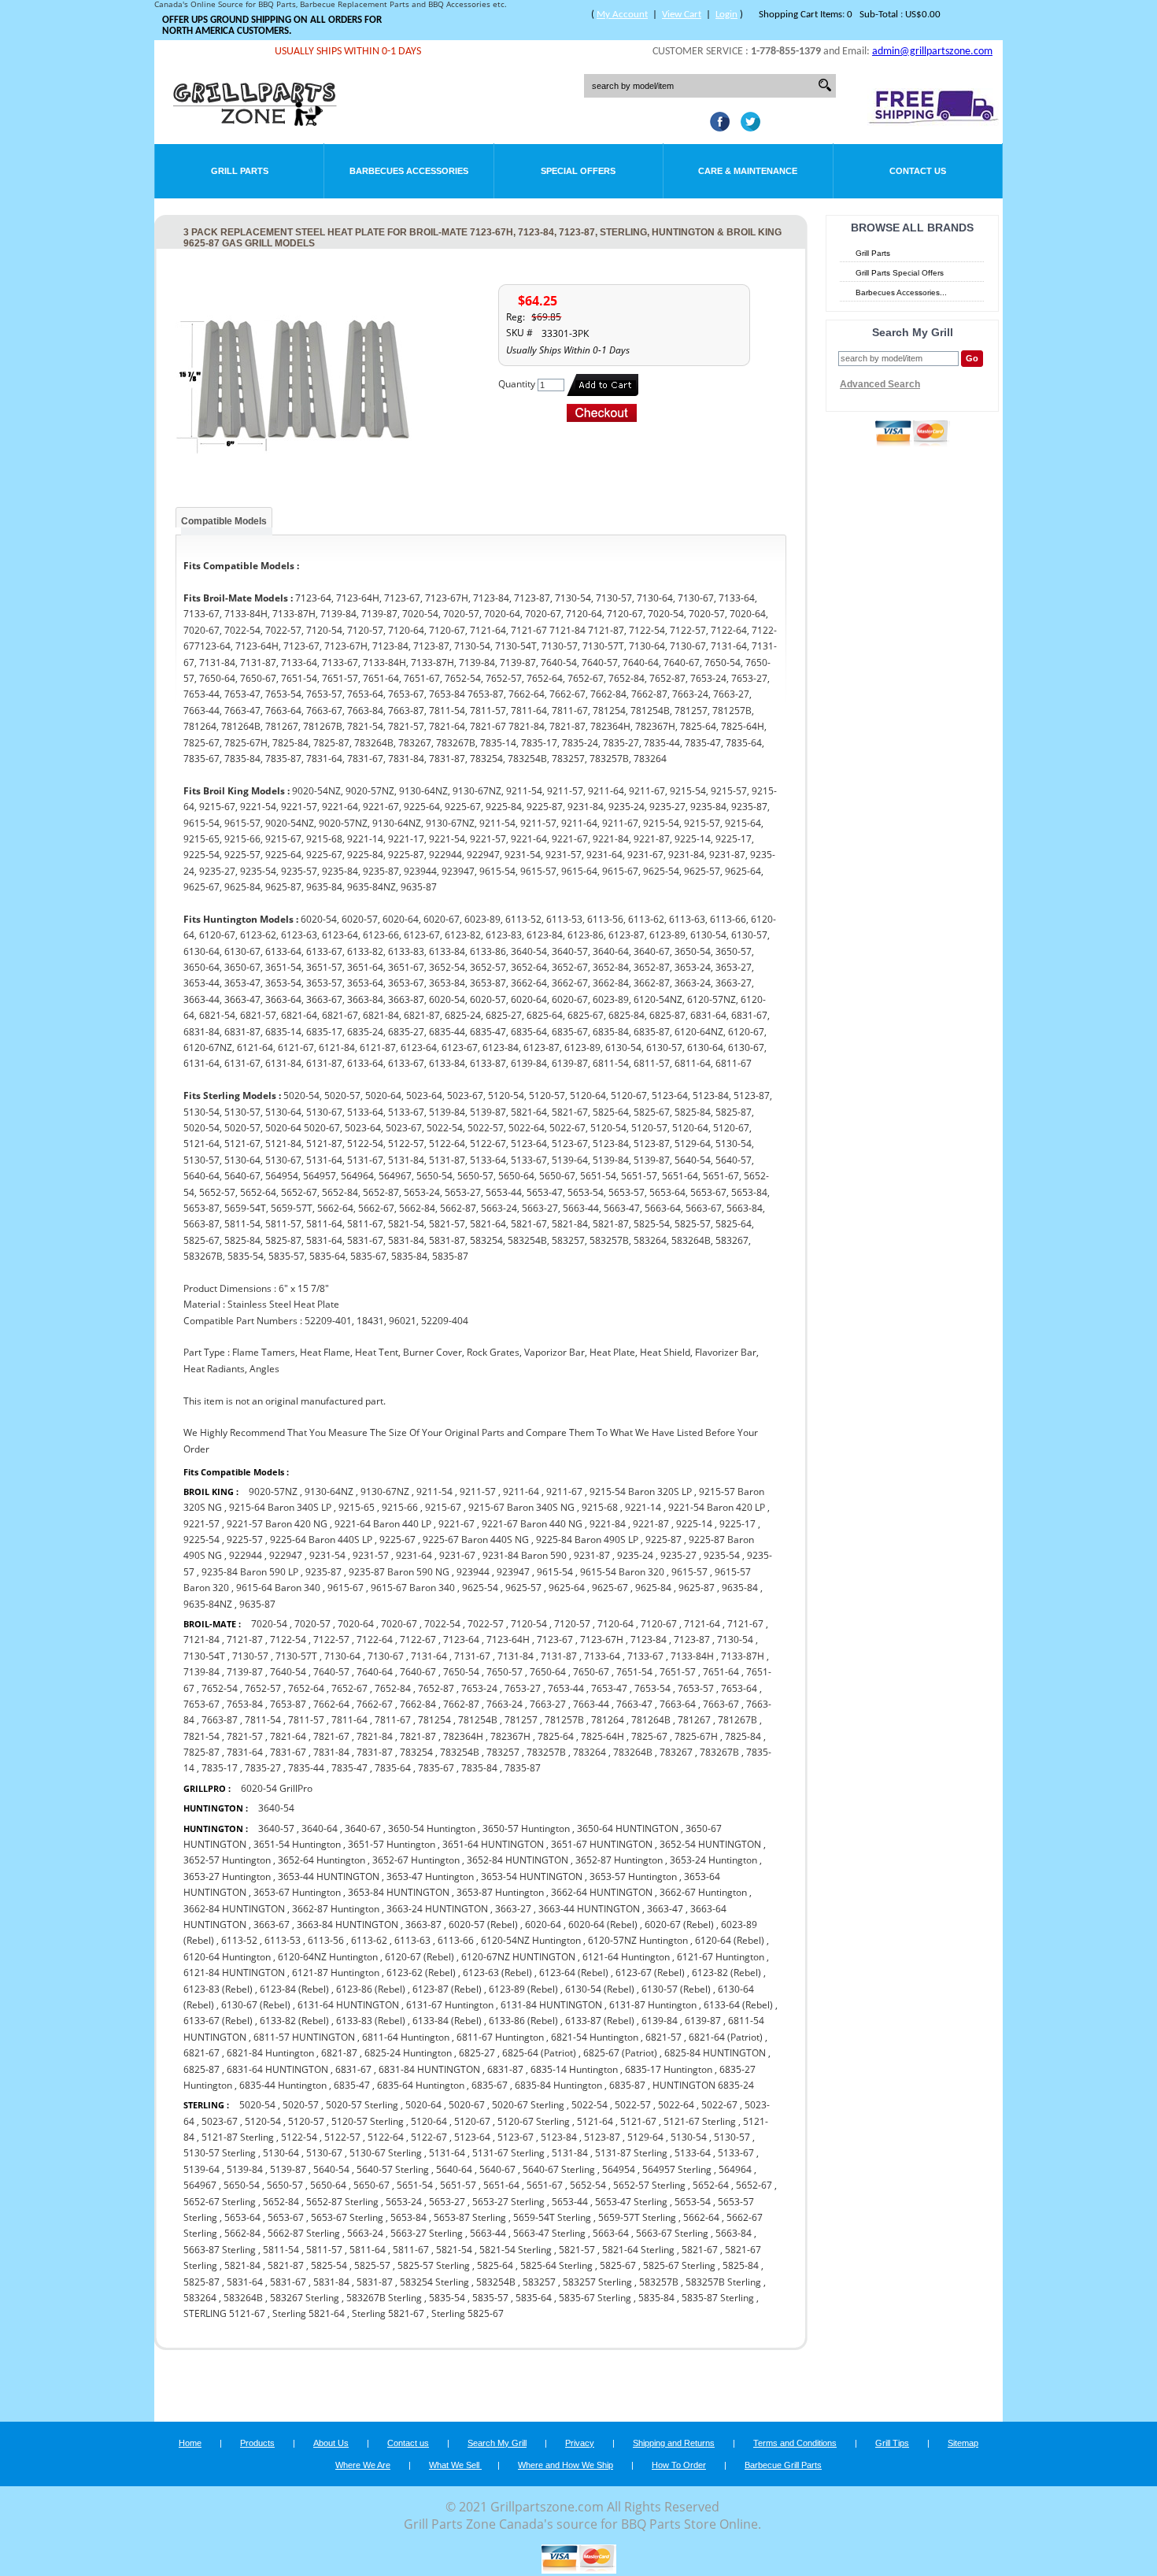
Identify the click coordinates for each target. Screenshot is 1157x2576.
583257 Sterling (597, 2282)
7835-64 (393, 1768)
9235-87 (325, 1572)
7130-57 (250, 1656)
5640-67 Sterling (559, 2169)
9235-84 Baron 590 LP (250, 1572)
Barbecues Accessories (409, 171)
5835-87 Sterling (718, 2298)
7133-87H (743, 1656)
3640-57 (276, 1828)
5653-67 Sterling (347, 2217)
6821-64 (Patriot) (726, 2037)
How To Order (679, 2465)
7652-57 (263, 1688)
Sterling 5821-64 (310, 2313)
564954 (619, 2169)
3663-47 (665, 1909)
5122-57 (342, 2137)
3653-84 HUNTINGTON (399, 1892)
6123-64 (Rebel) (574, 1973)
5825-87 (201, 2282)
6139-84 (660, 2021)
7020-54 (269, 1624)
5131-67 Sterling (508, 2153)
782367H (510, 1736)
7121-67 (745, 1624)
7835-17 (220, 1768)
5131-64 (447, 2153)
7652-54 (220, 1688)
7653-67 (201, 1704)
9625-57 (523, 1588)
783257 (503, 1752)
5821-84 (242, 2265)
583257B (659, 2282)
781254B (478, 1720)
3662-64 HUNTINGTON (602, 1892)
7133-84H (692, 1656)
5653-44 (570, 2202)
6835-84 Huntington (558, 2085)
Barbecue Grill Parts (783, 2465)
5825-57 (372, 2265)
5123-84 (559, 2137)
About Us (331, 2443)
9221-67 (457, 1524)
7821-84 (375, 1736)
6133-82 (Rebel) (294, 2021)
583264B (243, 2298)
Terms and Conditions (795, 2443)
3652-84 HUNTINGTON (518, 1860)
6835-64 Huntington (421, 2085)
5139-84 (245, 2169)
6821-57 (664, 2037)
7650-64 (548, 1672)
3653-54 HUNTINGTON (532, 1876)
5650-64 (328, 2185)
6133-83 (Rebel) (371, 2021)
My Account (622, 15)
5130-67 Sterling (386, 2153)
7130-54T (204, 1656)
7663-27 (548, 1704)
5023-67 (220, 2121)
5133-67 (736, 2153)
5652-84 (281, 2202)
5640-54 (331, 2169)
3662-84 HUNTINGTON (234, 1909)
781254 (434, 1720)
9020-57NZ (273, 1492)
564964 (735, 2169)
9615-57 (689, 1572)
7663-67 (721, 1704)
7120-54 (529, 1624)
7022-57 (486, 1624)
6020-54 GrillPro (277, 1788)
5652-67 (754, 2185)
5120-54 (263, 2121)
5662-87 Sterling (304, 2233)
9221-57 (201, 1524)
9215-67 (443, 1507)
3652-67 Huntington (416, 1860)
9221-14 (643, 1507)
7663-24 (505, 1704)
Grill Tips (892, 2443)
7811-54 (263, 1720)
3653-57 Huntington (633, 1876)
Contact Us (918, 171)
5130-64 (281, 2153)
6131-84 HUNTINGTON (551, 2005)
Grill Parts (240, 171)
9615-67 (346, 1588)
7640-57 (331, 1672)
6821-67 (201, 2053)
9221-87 (651, 1524)
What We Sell (455, 2465)
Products (257, 2443)
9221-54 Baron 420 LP (717, 1507)
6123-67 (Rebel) (650, 1973)
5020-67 (467, 2105)
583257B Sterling (723, 2282)
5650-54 (242, 2185)
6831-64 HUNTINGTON (277, 2069)
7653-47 (609, 1688)
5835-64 (534, 2298)
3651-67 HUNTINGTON (602, 1844)
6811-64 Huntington (406, 2037)
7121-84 (201, 1640)
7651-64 (721, 1672)
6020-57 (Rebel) (483, 1925)
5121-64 (595, 2121)
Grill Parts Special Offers (900, 273)
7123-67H (602, 1640)
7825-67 (649, 1736)
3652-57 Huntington (227, 1860)
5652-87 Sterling (342, 2202)
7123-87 (692, 1640)
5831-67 (288, 2282)
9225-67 (397, 1540)
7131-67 (472, 1656)
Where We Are (363, 2465)
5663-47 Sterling (549, 2233)
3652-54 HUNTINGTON (710, 1844)
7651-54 (634, 1672)
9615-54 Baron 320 (622, 1572)
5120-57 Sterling (368, 2121)
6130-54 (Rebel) (600, 1989)
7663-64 (678, 1704)
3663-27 (513, 1909)
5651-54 (415, 2185)
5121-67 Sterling (700, 2121)
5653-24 (404, 2202)
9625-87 (697, 1588)
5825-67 (618, 2265)
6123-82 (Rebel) (726, 1973)
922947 (286, 1555)
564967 (200, 2185)
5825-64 (495, 2265)
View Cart (682, 15)
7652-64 (306, 1688)
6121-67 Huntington (721, 1957)
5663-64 (611, 2233)
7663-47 (634, 1704)
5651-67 (545, 2185)
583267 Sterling (305, 2298)
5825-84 (741, 2265)
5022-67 (719, 2105)
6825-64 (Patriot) (539, 2053)
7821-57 (245, 1736)
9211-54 (434, 1492)
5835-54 (447, 2298)
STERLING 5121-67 (225, 2313)
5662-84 (242, 2233)
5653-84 (408, 2217)
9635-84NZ (208, 1604)
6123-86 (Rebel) (371, 1989)
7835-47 (349, 1768)
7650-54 (461, 1672)
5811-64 (368, 2250)
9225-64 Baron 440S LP (321, 1540)
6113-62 (369, 1940)
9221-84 (608, 1524)
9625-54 (480, 1588)
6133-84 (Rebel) (447, 2021)
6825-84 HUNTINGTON (715, 2053)
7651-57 (678, 1672)
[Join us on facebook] (716, 127)
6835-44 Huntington (283, 2085)
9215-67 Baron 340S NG (521, 1507)
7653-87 (288, 1704)
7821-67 (331, 1736)
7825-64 (556, 1736)
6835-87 (627, 2085)
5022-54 (590, 2105)
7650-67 (591, 1672)
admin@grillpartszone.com (932, 52)
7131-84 (516, 1656)
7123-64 (461, 1640)
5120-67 (472, 2121)
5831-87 (375, 2282)
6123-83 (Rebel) (218, 1989)
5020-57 (301, 2105)
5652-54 (588, 2185)
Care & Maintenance (748, 171)
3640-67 (363, 1828)
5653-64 (242, 2217)
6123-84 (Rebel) (294, 1989)
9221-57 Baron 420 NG (277, 1524)
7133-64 (602, 1656)
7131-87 (559, 1656)
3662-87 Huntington (336, 1909)
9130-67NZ (385, 1492)
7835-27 (263, 1768)
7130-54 (735, 1640)
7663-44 (591, 1704)
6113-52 (239, 1940)
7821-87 (418, 1736)
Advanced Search (880, 384)
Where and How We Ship (566, 2465)
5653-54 (693, 2202)
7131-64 (429, 1656)
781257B (564, 1720)
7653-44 (566, 1688)
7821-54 (201, 1736)
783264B (633, 1752)
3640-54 (276, 1808)
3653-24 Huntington (713, 1860)
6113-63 (412, 1940)
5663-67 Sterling (672, 2233)
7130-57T (296, 1656)
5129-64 (645, 2137)
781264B (651, 1720)
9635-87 (257, 1604)
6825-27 (477, 2053)
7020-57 (312, 1624)
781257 (521, 1720)
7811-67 (393, 1720)
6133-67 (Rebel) (218, 2021)
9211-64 (521, 1492)
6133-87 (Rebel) (600, 2021)
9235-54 (722, 1555)
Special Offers (578, 171)
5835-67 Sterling (595, 2298)
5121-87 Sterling (238, 2137)
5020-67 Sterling (528, 2105)
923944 (473, 1572)
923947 (513, 1572)
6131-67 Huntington (450, 2005)
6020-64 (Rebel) (603, 1925)
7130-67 (386, 1656)
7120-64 (615, 1624)
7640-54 (288, 1672)
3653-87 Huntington (500, 1892)
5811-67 (411, 2250)
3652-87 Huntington (619, 1860)
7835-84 (479, 1768)
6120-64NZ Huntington (328, 1957)
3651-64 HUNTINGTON (493, 1844)
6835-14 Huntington (574, 2069)
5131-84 (570, 2153)
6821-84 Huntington (270, 2053)
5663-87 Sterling (220, 2250)
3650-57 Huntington (526, 1828)
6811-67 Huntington (500, 2037)
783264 (590, 1752)
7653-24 (479, 1688)
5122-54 (299, 2137)
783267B (719, 1752)
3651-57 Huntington (392, 1844)
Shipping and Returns (674, 2443)
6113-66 (456, 1940)
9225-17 (737, 1524)
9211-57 (478, 1492)
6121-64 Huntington (626, 1957)
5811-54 (281, 2250)
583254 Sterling (434, 2282)
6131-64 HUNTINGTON (348, 2005)
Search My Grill (497, 2443)
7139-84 (201, 1672)
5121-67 (638, 2121)
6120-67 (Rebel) (420, 1957)
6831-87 (505, 2069)
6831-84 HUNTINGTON (429, 2069)
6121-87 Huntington (336, 1973)
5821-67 (700, 2250)
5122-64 (386, 2137)
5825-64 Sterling (556, 2265)
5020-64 (423, 2105)
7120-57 (572, 1624)
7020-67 (399, 1624)
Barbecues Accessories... (901, 292)
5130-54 (689, 2137)
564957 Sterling (677, 2169)
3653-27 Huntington (227, 1876)
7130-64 (342, 1656)
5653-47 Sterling (631, 2202)
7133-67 (645, 1656)
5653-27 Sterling (508, 2202)
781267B (737, 1720)
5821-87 (286, 2265)
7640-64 (375, 1672)
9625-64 (567, 1588)
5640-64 (454, 2169)
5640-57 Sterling (393, 2169)
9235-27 (678, 1555)
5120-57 (306, 2121)
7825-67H (696, 1736)
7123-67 (555, 1640)
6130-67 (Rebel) (256, 2005)
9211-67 (564, 1492)
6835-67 (490, 2085)
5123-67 (516, 2137)
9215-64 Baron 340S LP (280, 1507)
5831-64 (245, 2282)
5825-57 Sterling (434, 2265)
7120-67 (659, 1624)
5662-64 (701, 2217)
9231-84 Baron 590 (525, 1555)
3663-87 (423, 1925)
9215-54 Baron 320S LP (641, 1492)
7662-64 (331, 1704)
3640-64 (320, 1828)
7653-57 (696, 1688)
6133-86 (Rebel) (523, 2021)
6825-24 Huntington (408, 2053)
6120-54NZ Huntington (531, 1940)
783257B (546, 1752)
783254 (416, 1752)
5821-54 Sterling (516, 2250)
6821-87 (339, 2053)
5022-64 (676, 2105)
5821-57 (577, 2250)
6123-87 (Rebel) (447, 1989)
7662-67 (375, 1704)
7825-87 (201, 1752)
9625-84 (653, 1588)
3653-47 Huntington (430, 1876)
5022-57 (633, 2105)
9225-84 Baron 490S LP (587, 1540)
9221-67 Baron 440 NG (532, 1524)
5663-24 (365, 2233)
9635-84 (740, 1588)
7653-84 (245, 1704)
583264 (200, 2298)
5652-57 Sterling (649, 2185)
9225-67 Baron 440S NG (476, 1540)
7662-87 (461, 1704)
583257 (539, 2282)
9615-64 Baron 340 (278, 1588)
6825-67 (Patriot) (620, 2053)
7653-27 (523, 1688)
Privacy (580, 2443)
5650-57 (285, 2185)
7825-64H (603, 1736)
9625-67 (610, 1588)
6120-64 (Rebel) (730, 1940)
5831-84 (331, 2282)
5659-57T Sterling (637, 2217)
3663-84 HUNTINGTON (347, 1925)
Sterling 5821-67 (388, 2313)
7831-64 (245, 1752)
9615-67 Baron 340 (413, 1588)
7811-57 (306, 1720)
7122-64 (375, 1640)
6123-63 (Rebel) (497, 1973)
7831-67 (288, 1752)
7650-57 (505, 1672)
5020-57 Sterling (362, 2105)
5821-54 (454, 2250)
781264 (608, 1720)
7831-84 (331, 1752)
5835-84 (656, 2298)
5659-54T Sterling (552, 2217)
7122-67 (418, 1640)
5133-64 (693, 2153)
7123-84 (649, 1640)
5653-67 (286, 2217)
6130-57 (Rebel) (676, 1989)
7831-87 (375, 1752)
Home (190, 2443)
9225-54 (201, 1540)
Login (726, 15)
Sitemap (963, 2443)
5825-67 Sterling (679, 2265)
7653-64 (739, 1688)
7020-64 (356, 1624)
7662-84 (418, 1704)
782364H (463, 1736)
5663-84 (734, 2233)
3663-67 (272, 1925)
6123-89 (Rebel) (523, 1989)
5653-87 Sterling (470, 2217)
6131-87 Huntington (653, 2005)
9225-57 (245, 1540)
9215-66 (400, 1507)
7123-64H (508, 1640)
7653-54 (652, 1688)
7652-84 (393, 1688)
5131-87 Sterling (631, 2153)
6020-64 (543, 1925)
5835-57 (490, 2298)
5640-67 (497, 2169)
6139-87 (703, 2021)
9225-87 (664, 1540)
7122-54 (288, 1640)
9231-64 (414, 1555)
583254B (496, 2282)
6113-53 (283, 1940)
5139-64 (201, 2169)
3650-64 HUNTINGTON (628, 1828)
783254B (460, 1752)
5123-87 (602, 2137)
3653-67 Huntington (297, 1892)
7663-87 (220, 1720)
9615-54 (555, 1572)
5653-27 (447, 2202)
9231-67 (457, 1555)
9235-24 (635, 1555)
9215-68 (600, 1507)
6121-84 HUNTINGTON (234, 1973)
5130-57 (732, 2137)
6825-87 (201, 2069)
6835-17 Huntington (669, 2069)
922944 (246, 1555)
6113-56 (326, 1940)
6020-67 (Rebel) (679, 1925)
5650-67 (371, 2185)
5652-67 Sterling (220, 2202)
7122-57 (331, 1640)
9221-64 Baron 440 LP (383, 1524)
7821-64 (288, 1736)
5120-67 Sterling (534, 2121)
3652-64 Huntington (322, 1860)
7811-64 (349, 1720)
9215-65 (357, 1507)
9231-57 (371, 1555)
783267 (676, 1752)
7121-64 (702, 1624)
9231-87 (592, 1555)
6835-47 (352, 2085)
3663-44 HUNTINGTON (589, 1909)
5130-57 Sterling (220, 2153)
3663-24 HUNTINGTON (437, 1909)
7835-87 (523, 1768)
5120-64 (429, 2121)
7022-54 (442, 1624)
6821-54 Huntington (595, 2037)
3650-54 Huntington (432, 1828)
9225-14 (694, 1524)
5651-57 (458, 2185)
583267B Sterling (384, 2298)
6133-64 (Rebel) (738, 2005)
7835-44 (306, 1768)
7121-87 (245, 1640)
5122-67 (429, 2137)
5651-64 (501, 2185)
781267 (694, 1720)
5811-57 (324, 2250)
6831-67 (353, 2069)
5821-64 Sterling (638, 2250)
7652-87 (436, 1688)
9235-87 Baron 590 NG (399, 1572)
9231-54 (327, 1555)
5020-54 (257, 2105)
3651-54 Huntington (297, 1844)
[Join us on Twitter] (747, 127)
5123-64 (472, 2137)
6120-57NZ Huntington (638, 1940)
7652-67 (349, 1688)
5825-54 (329, 2265)
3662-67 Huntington (703, 1892)
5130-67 (324, 2153)
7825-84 (743, 1736)
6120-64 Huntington (227, 1957)
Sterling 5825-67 (468, 2313)
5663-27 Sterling (427, 2233)
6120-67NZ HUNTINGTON (518, 1957)
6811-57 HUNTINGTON (304, 2037)
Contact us (408, 2443)
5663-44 (488, 2233)
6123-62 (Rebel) (421, 1973)
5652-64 (711, 2185)
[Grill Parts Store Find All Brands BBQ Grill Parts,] (256, 122)
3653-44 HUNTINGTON (329, 1876)
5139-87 (288, 2169)
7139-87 (245, 1672)
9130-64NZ (329, 1492)
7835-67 (436, 1768)
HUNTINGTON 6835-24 (703, 2085)
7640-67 (418, 1672)
